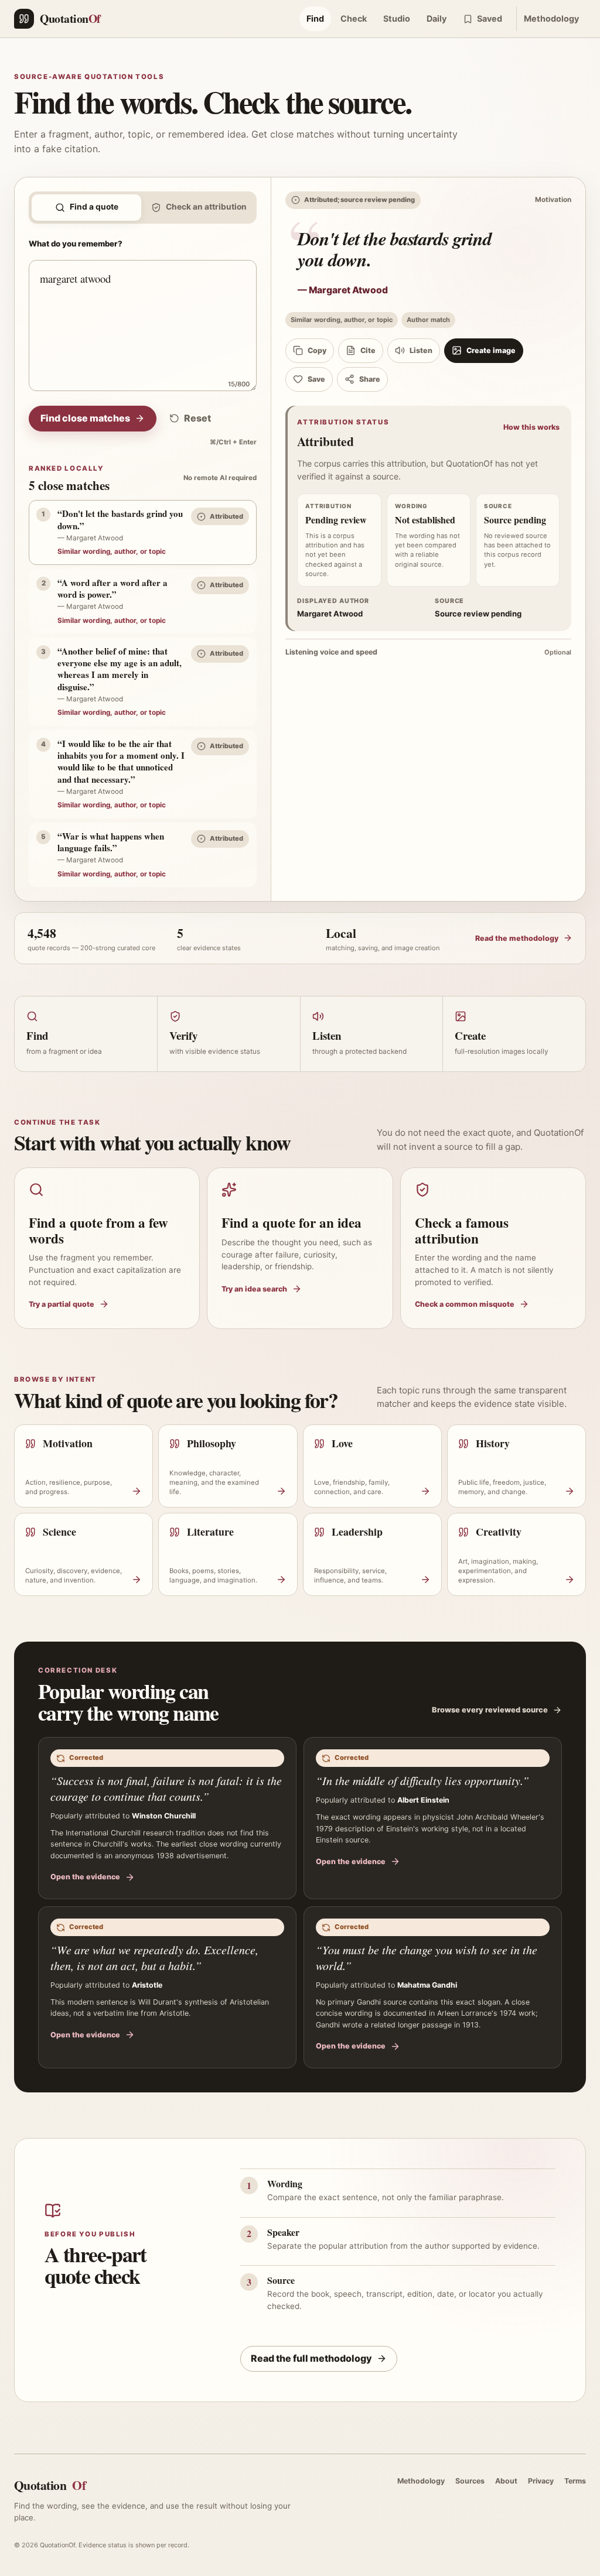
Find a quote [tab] (94, 207)
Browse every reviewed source (490, 1710)
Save (316, 379)
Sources (470, 2481)
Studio (397, 18)
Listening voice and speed (428, 652)
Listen (421, 350)
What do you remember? (76, 244)
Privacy (541, 2481)
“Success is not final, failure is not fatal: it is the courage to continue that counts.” (166, 1788)
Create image (491, 350)
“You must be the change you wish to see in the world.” (427, 1957)
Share (370, 379)
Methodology (551, 18)
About (506, 2481)
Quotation (50, 2485)
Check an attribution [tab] (206, 207)
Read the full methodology (311, 2358)
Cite (368, 350)
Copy (317, 350)
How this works (531, 427)
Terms (575, 2481)
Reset (197, 418)
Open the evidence (85, 1877)
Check (354, 18)
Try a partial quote (62, 1304)
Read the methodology (517, 938)
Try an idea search (254, 1289)
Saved (490, 18)
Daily (437, 18)
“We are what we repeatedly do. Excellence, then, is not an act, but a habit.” (154, 1957)
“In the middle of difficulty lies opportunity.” (422, 1780)
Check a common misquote (465, 1304)
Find (315, 18)
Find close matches (85, 418)
